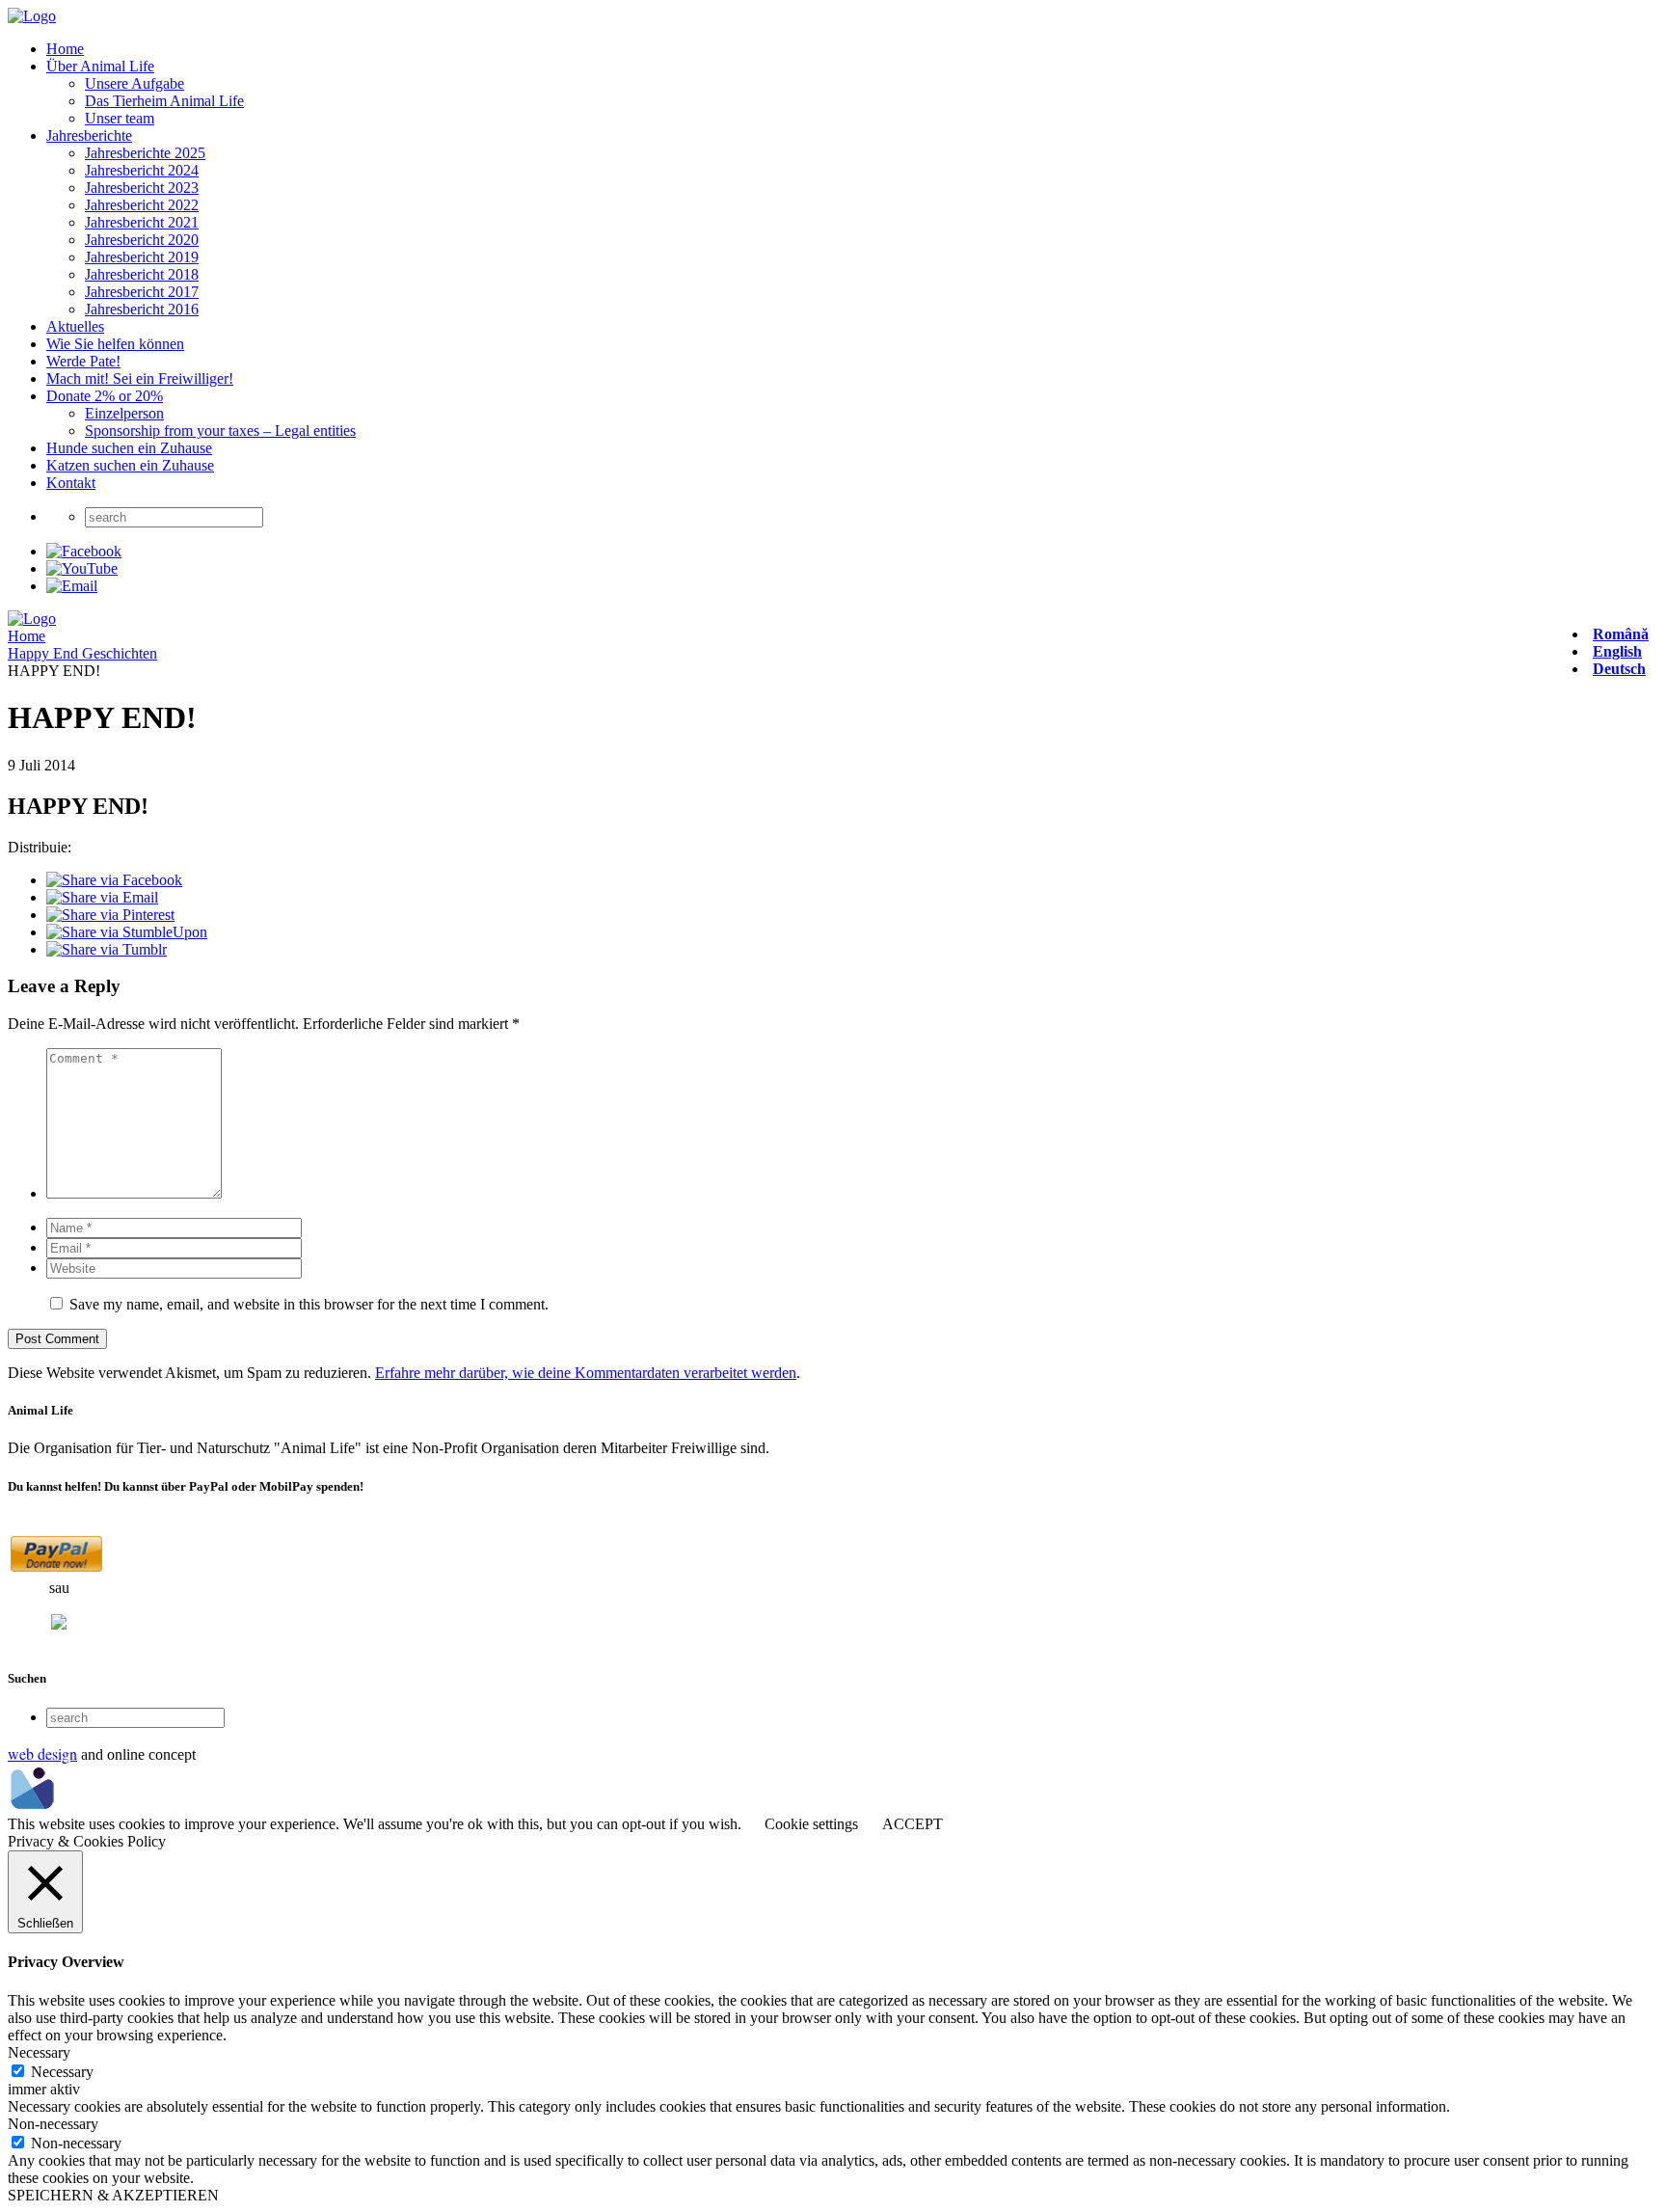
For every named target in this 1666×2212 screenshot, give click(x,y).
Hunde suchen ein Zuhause (129, 448)
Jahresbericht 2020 (142, 240)
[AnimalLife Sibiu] (32, 16)
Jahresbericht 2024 (142, 170)
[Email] (72, 586)
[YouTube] (82, 568)
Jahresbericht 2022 (142, 205)
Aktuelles (75, 326)
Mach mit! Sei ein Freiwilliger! (140, 378)
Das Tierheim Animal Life (164, 101)
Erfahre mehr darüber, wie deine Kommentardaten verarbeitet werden (586, 1373)
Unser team (120, 118)
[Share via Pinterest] (110, 915)
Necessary (62, 2072)
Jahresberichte (89, 135)
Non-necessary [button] (53, 2124)
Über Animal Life (100, 66)
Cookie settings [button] (811, 1824)
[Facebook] (84, 551)
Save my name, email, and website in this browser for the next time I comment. (309, 1304)
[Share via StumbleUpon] (127, 932)
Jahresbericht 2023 (142, 188)
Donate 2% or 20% (105, 396)
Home (65, 49)
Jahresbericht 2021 (142, 222)
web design (42, 1753)
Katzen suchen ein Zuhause (130, 465)
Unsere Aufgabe (134, 83)
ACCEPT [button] (913, 1824)
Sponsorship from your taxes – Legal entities (220, 431)
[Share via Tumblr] (107, 949)
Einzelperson (124, 413)
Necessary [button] (39, 2052)
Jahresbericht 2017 (142, 292)
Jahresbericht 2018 (142, 274)
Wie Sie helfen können (115, 344)
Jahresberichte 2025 (145, 153)
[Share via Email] (102, 897)
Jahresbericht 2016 (142, 309)
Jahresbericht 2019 (142, 257)
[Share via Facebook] (114, 880)
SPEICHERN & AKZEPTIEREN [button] (113, 2195)
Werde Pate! (83, 361)
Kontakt (71, 483)
